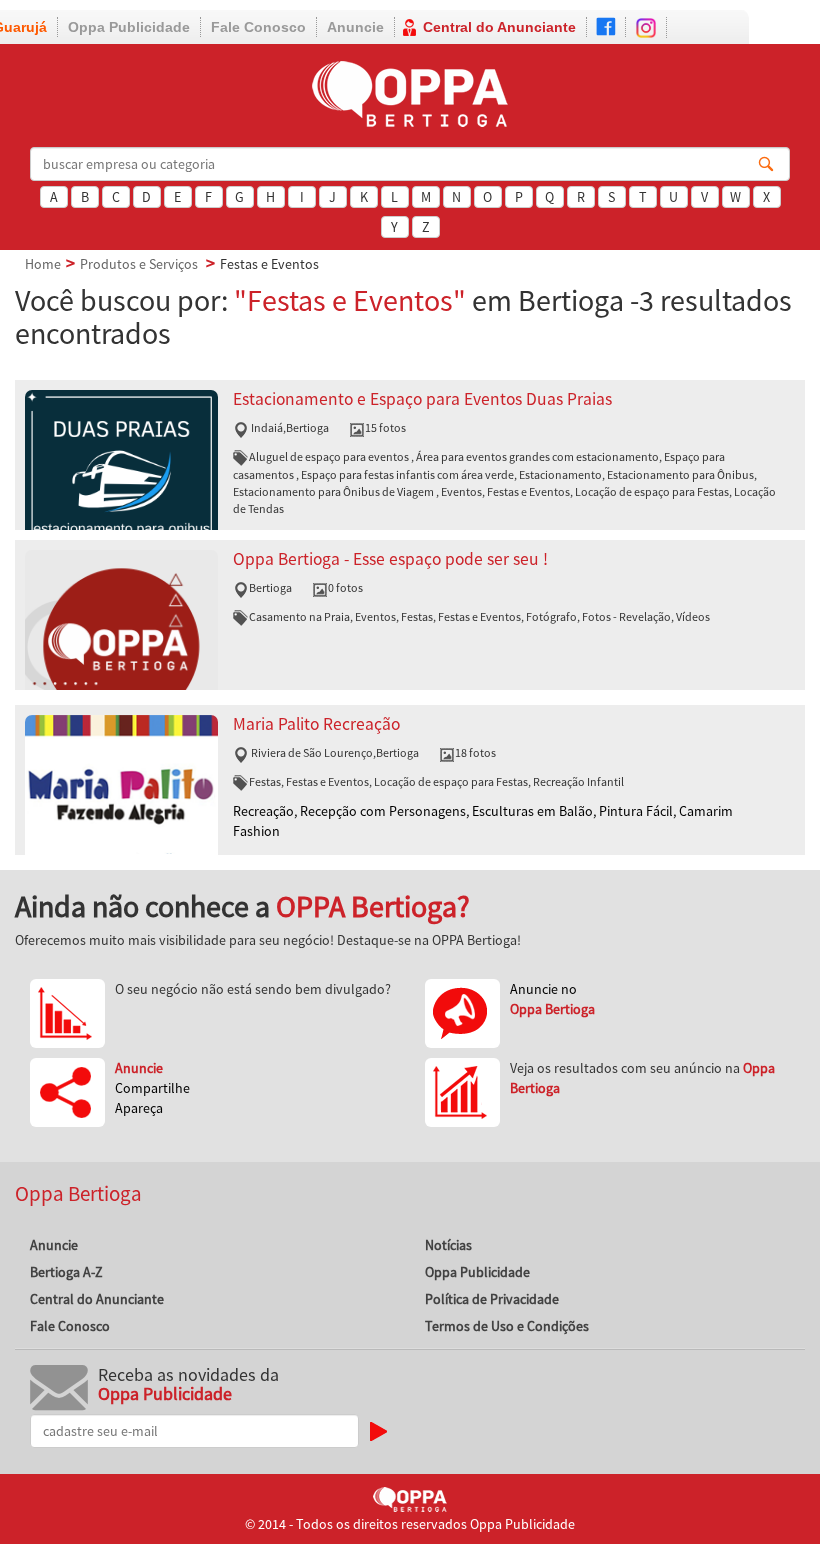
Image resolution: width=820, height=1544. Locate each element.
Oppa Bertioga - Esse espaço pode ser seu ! (390, 559)
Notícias (448, 1245)
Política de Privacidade (492, 1299)
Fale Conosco (258, 27)
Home (43, 264)
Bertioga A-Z (66, 1272)
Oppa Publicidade (129, 27)
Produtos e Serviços (139, 264)
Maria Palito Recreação (316, 724)
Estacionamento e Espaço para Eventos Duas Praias (422, 399)
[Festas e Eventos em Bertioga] (121, 485)
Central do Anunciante (499, 27)
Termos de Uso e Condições (507, 1326)
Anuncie (355, 27)
